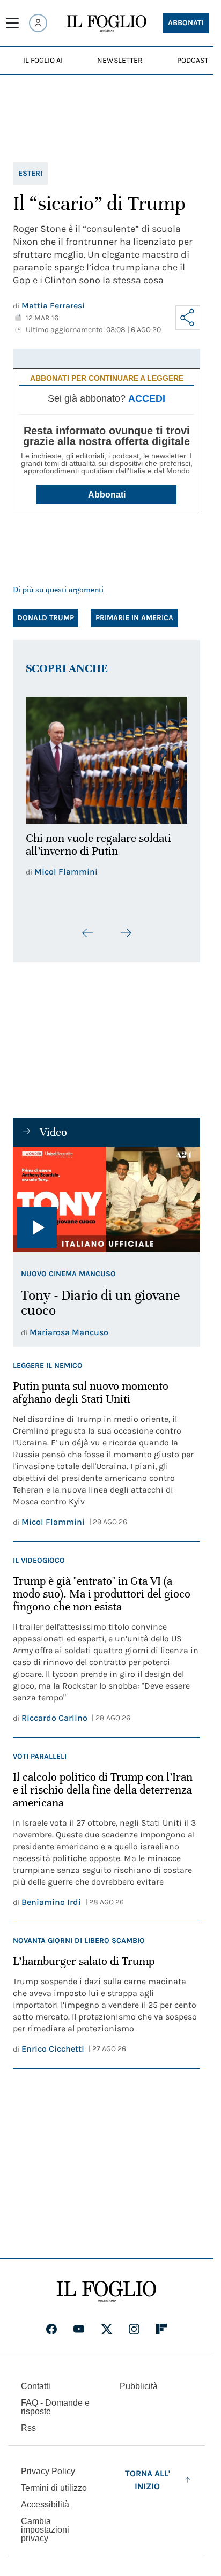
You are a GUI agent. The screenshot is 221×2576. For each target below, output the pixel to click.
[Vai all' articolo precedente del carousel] (88, 927)
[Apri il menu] (12, 23)
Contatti (36, 2380)
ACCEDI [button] (147, 398)
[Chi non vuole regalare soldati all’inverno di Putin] (106, 757)
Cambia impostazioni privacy (45, 2524)
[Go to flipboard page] (161, 2323)
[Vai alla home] (106, 24)
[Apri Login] (38, 23)
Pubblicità (139, 2380)
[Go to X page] (107, 2323)
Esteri (30, 173)
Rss (28, 2421)
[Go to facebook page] (51, 2323)
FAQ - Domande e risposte (55, 2401)
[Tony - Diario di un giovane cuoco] (106, 1193)
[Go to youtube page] (79, 2323)
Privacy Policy (48, 2465)
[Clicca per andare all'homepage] (106, 2285)
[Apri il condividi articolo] (188, 318)
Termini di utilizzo (54, 2481)
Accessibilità (45, 2498)
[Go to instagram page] (134, 2323)
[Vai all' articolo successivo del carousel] (126, 927)
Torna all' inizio (148, 2473)
